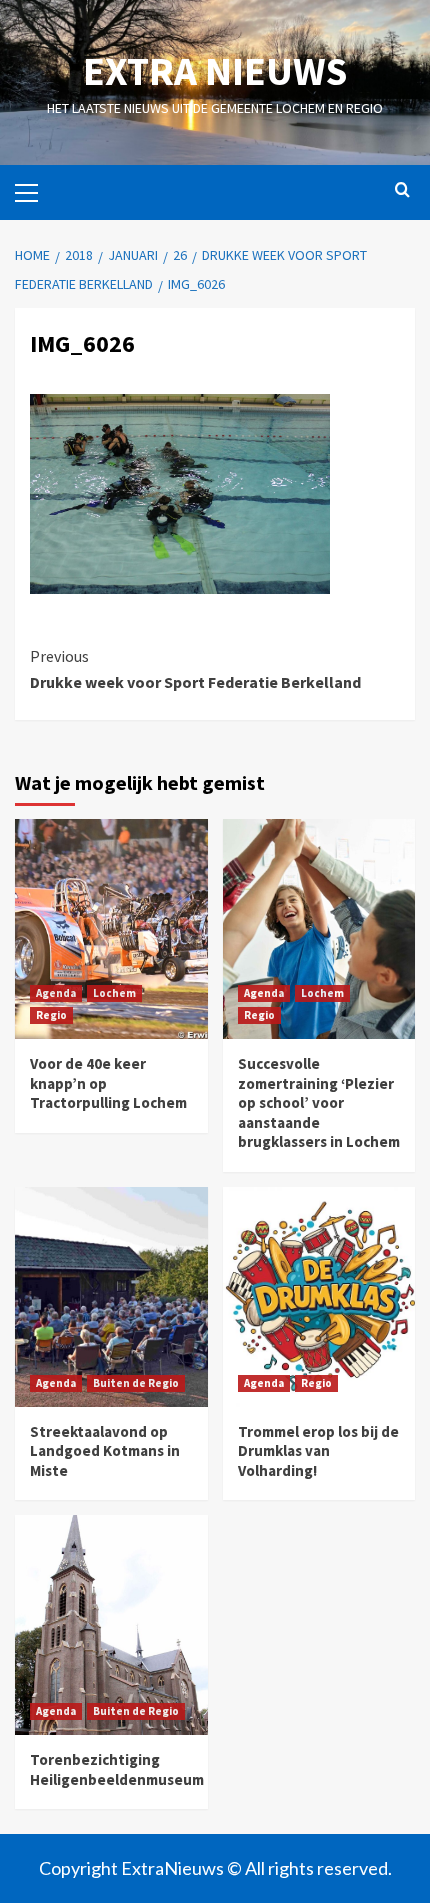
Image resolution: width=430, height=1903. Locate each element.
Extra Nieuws (215, 71)
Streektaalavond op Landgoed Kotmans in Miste (105, 1451)
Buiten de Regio (136, 1383)
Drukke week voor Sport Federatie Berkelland (195, 669)
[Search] (402, 190)
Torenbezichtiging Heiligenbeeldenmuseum (117, 1769)
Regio (51, 1015)
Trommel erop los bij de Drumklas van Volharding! (318, 1451)
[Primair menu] (35, 190)
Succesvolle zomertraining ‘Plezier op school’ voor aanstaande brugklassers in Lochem (319, 1102)
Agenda (56, 993)
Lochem (114, 993)
